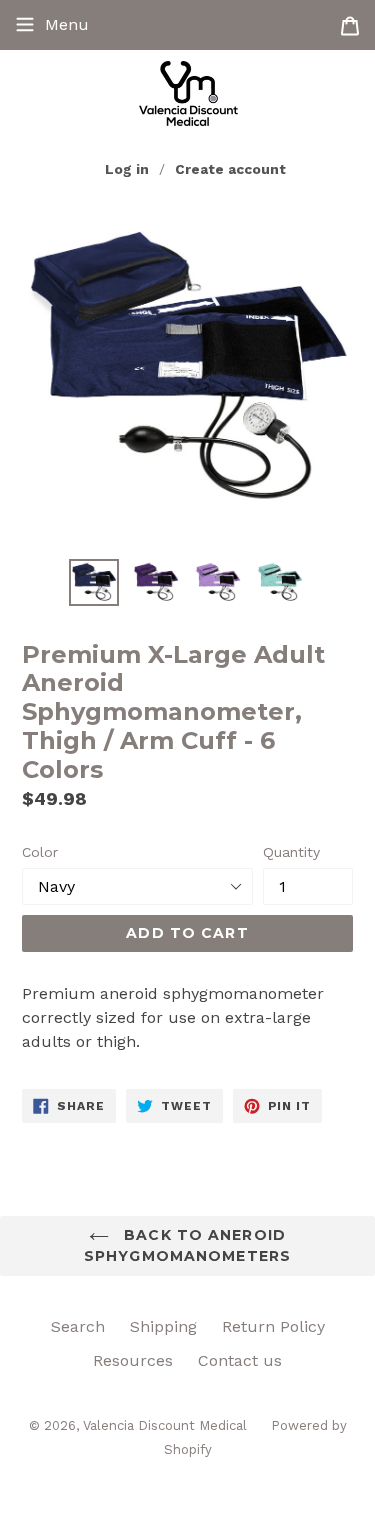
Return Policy (273, 1326)
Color (40, 852)
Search (78, 1326)
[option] (94, 582)
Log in (127, 169)
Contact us (240, 1360)
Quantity (291, 852)
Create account (230, 169)
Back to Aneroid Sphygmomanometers (187, 1245)
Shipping (163, 1326)
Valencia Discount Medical (167, 1425)
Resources (133, 1360)
